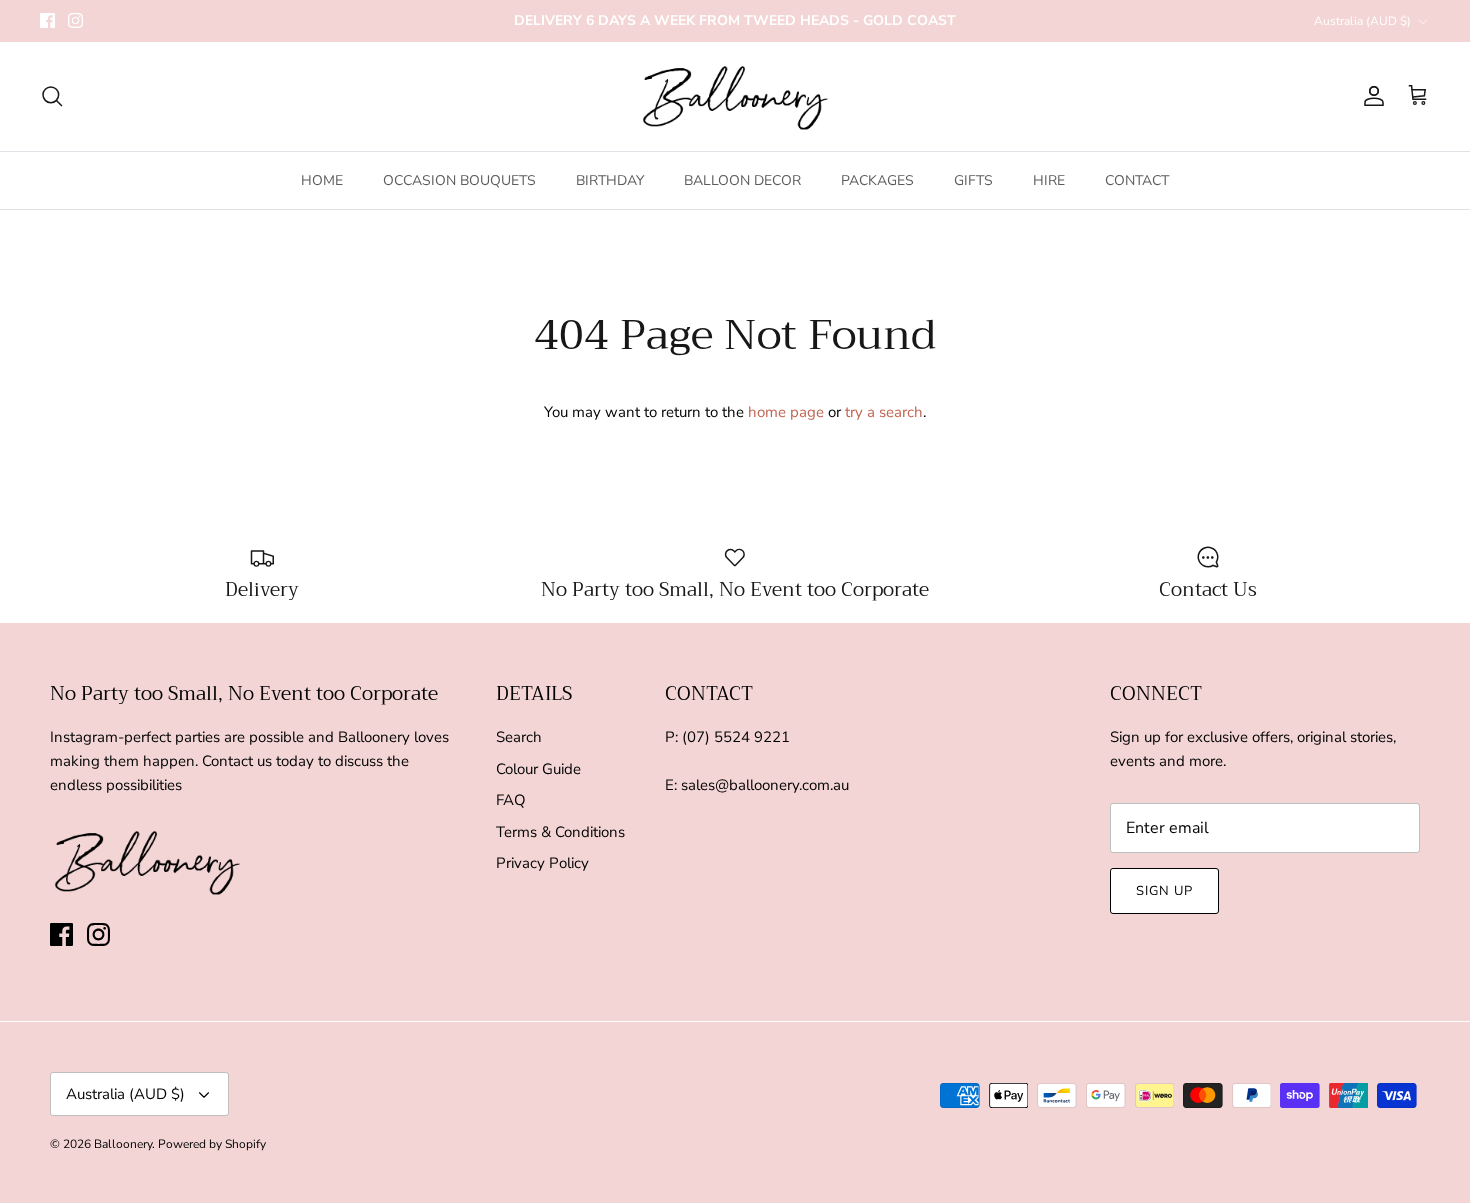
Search (519, 737)
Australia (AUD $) (1362, 21)
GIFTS (973, 180)
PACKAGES (877, 180)
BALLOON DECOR (742, 180)
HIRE (1049, 180)
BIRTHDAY (610, 180)
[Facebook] (47, 20)
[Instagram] (75, 20)
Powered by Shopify (212, 1144)
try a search (884, 412)
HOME (322, 180)
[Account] (1370, 96)
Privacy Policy (542, 863)
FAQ (511, 800)
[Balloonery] (735, 96)
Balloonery (123, 1144)
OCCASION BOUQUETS (459, 180)
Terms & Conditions (560, 832)
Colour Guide (538, 769)
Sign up (1164, 891)
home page (786, 412)
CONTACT (1137, 180)
